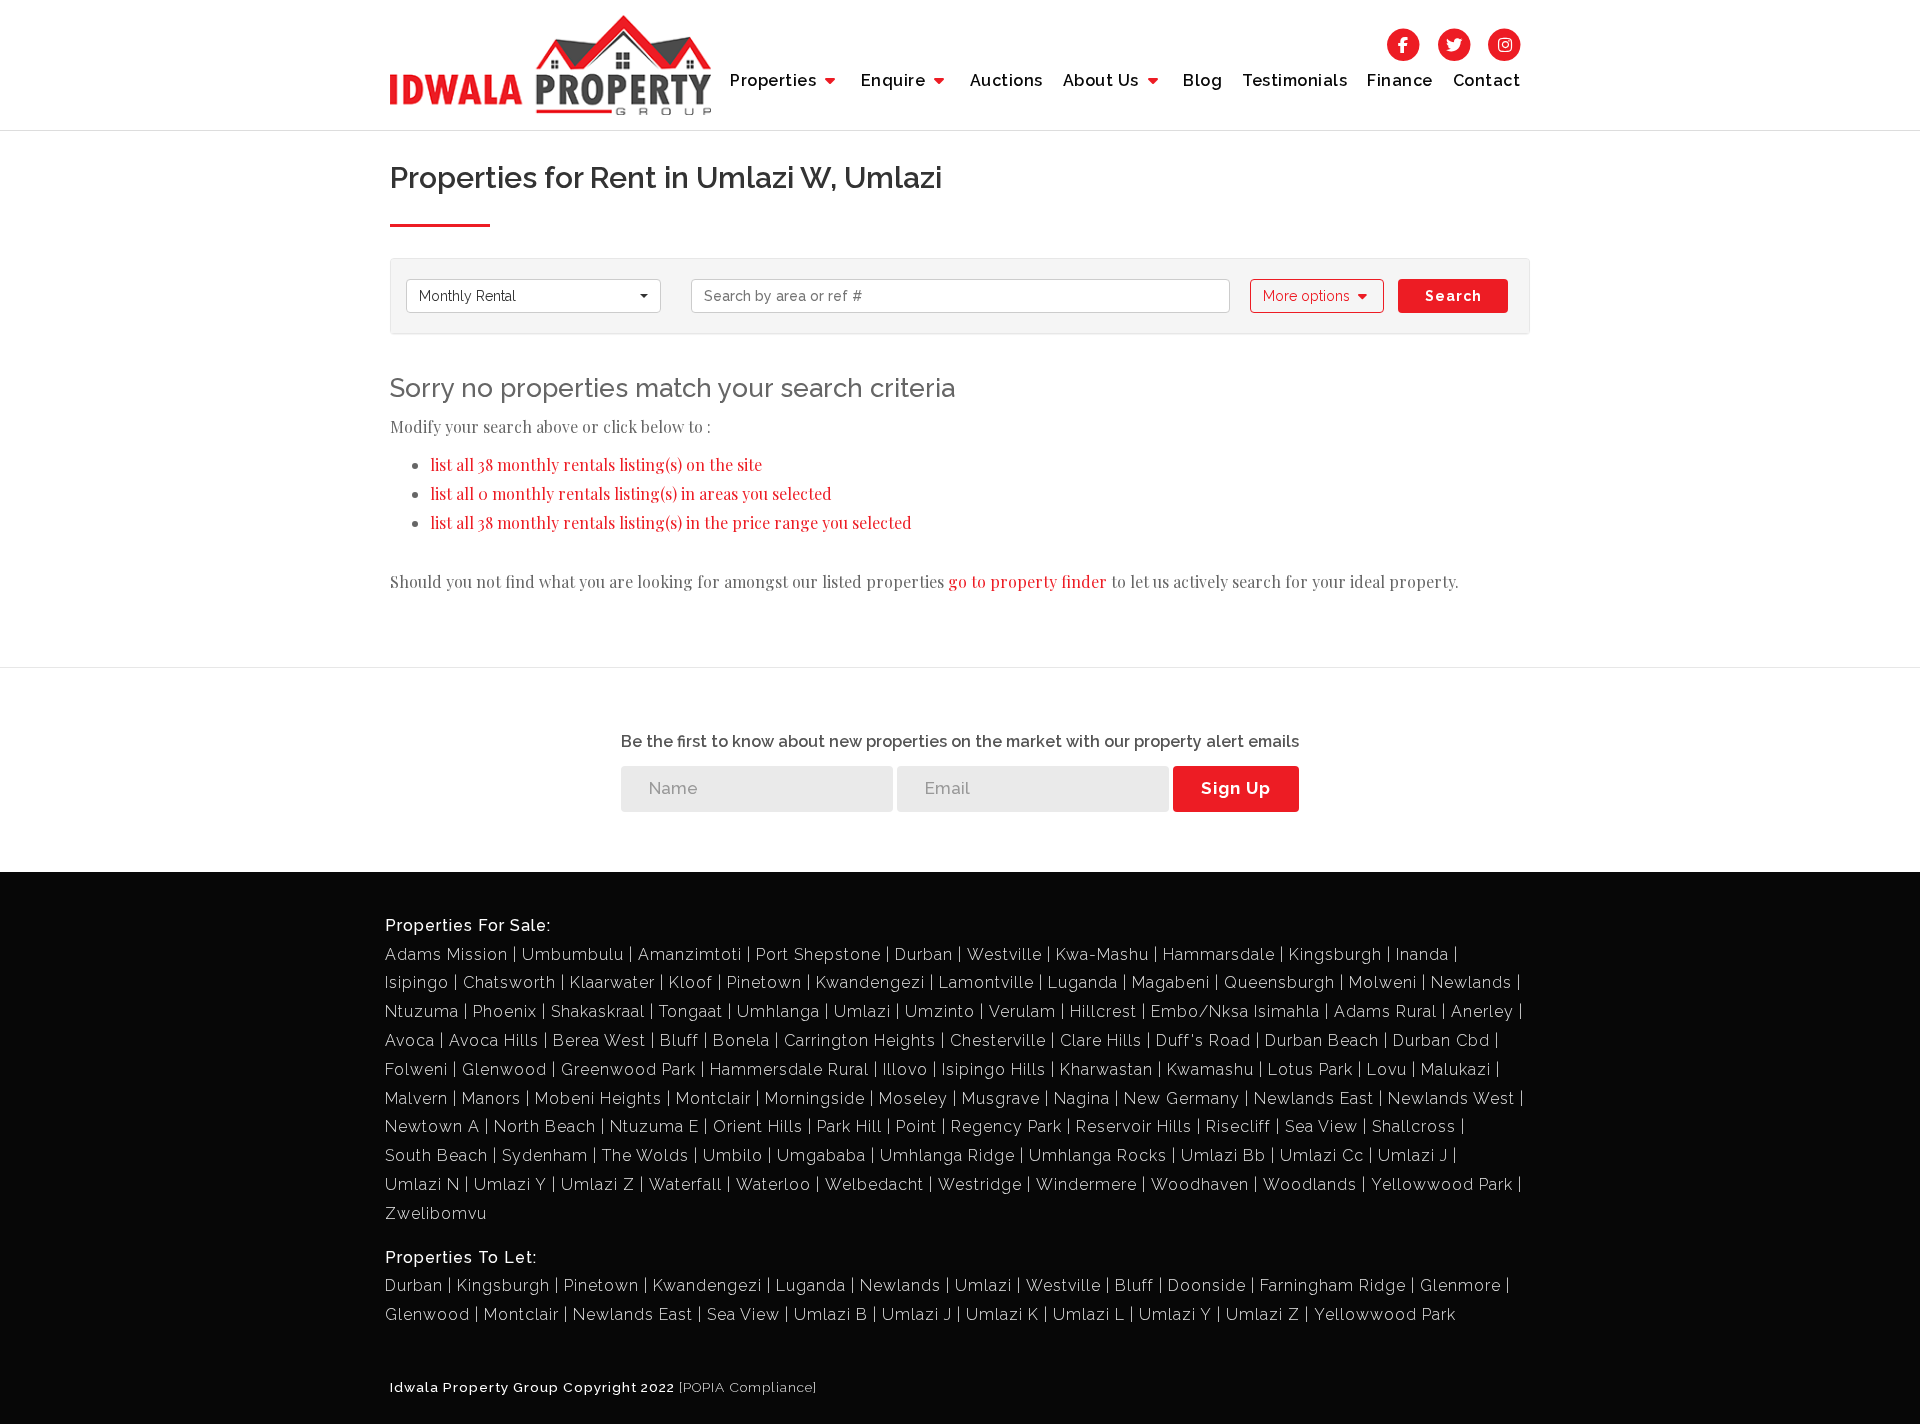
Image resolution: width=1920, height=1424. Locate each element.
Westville (1004, 954)
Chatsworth (509, 982)
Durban (924, 954)
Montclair (713, 1098)
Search (1453, 296)
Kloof (691, 982)
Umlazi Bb (1223, 1155)
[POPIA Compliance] (748, 1387)
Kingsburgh (1335, 954)
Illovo (905, 1069)
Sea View (1321, 1126)
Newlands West (1451, 1098)
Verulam (1022, 1011)
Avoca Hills (494, 1040)
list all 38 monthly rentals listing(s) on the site (596, 464)
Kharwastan (1106, 1069)
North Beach (545, 1126)
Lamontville (986, 982)
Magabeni (1171, 982)
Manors (491, 1098)
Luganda (1083, 982)
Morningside (815, 1098)
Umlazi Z (598, 1184)
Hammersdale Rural (789, 1069)
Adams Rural (1385, 1011)
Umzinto (940, 1011)
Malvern (416, 1098)
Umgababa (821, 1155)
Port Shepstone (818, 954)
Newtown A (432, 1126)
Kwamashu (1210, 1069)
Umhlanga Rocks (1098, 1155)
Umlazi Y (510, 1184)
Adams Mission (446, 954)
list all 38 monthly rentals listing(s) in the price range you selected (671, 522)
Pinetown (764, 982)
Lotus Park (1310, 1069)
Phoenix (505, 1011)
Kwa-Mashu (1102, 954)
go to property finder (1027, 581)
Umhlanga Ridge (947, 1155)
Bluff (679, 1040)
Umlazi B (831, 1314)
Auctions (1006, 80)
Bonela (741, 1040)
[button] (1317, 296)
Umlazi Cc (1322, 1155)
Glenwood (504, 1069)
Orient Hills (758, 1126)
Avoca (410, 1040)
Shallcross (1414, 1126)
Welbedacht (874, 1184)
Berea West (599, 1040)
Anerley (1482, 1011)
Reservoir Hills (1134, 1126)
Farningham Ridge (1333, 1285)
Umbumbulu (573, 954)
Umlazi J (1413, 1155)
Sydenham (545, 1155)
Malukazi (1456, 1069)
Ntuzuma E (654, 1126)
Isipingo (417, 982)
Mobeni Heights (598, 1098)
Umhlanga (778, 1011)
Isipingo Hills (994, 1069)
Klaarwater (612, 982)
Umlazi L (1089, 1314)
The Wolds (645, 1155)
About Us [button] (1103, 80)
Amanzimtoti (690, 954)
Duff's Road (1203, 1040)
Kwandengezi (870, 982)
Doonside (1207, 1285)
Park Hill (849, 1126)
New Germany (1182, 1098)
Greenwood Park (628, 1069)
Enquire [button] (895, 80)
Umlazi (862, 1011)
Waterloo (773, 1184)
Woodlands (1310, 1184)
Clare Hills (1101, 1040)
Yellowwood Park (1442, 1184)
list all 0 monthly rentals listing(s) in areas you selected (631, 493)
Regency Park (1006, 1126)
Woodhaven (1200, 1184)
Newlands (1471, 982)
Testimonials (1294, 80)
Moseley (913, 1098)
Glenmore (1460, 1285)
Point (916, 1126)
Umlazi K (1002, 1314)
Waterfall (685, 1184)
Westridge (980, 1184)
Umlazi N (422, 1184)
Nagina (1082, 1098)
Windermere (1086, 1184)
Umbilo (733, 1155)
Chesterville (998, 1040)
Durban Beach (1322, 1040)
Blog (1202, 80)
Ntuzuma (422, 1011)
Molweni (1383, 982)
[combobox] (533, 296)
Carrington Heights (860, 1040)
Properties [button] (775, 80)
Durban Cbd (1441, 1040)
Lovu (1387, 1069)
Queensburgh (1279, 982)
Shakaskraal (598, 1011)
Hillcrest (1103, 1011)
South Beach (436, 1155)
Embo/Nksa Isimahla (1235, 1011)
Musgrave (1001, 1098)
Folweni (416, 1069)
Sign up (1236, 788)
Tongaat (691, 1011)
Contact (1487, 80)
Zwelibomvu (436, 1213)
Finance (1400, 80)
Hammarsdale (1219, 954)
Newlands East (1314, 1098)
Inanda (1422, 954)
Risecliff (1238, 1126)
